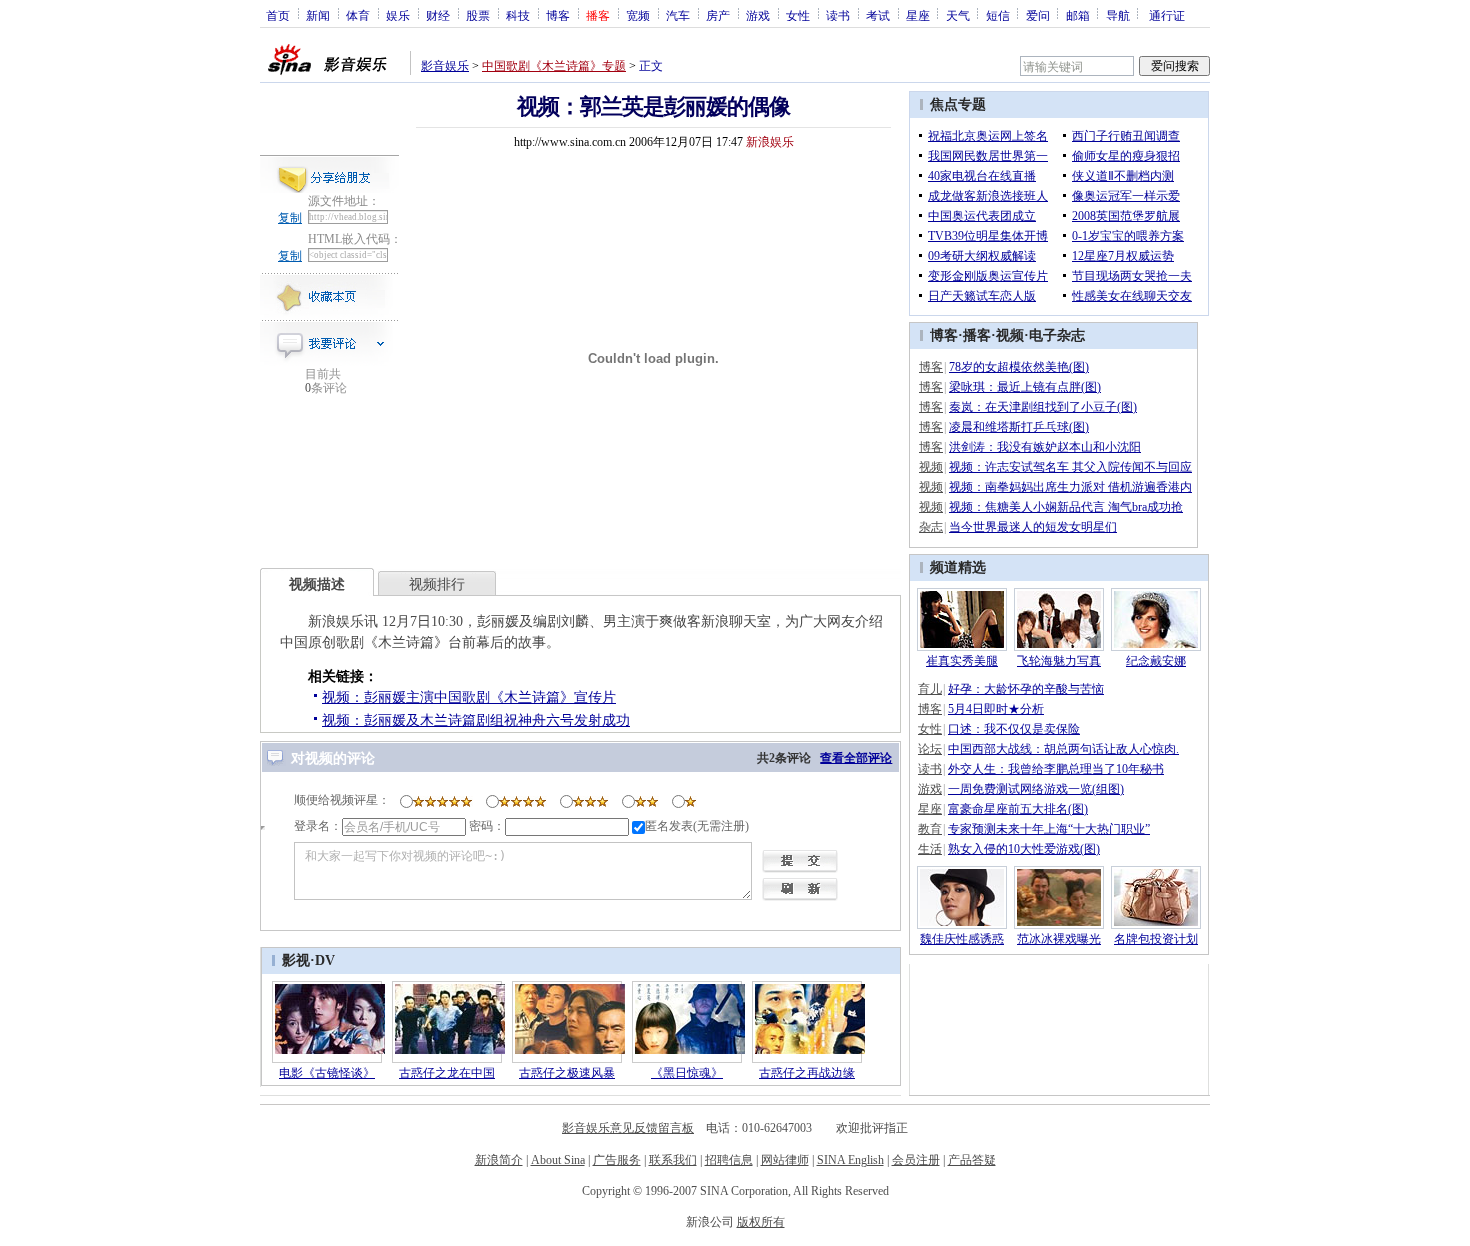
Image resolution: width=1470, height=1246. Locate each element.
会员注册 (916, 1160)
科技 (518, 15)
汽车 (678, 15)
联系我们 (673, 1160)
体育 (358, 15)
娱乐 (398, 15)
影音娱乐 (445, 66)
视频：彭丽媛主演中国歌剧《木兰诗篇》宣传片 (469, 697)
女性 (798, 15)
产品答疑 (972, 1160)
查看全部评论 (856, 758)
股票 (478, 15)
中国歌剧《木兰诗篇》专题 (554, 66)
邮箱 (1078, 15)
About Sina (558, 1160)
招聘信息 (729, 1160)
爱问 (1038, 15)
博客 (558, 15)
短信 (998, 15)
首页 (278, 15)
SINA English (850, 1160)
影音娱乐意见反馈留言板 (628, 1128)
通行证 (1167, 15)
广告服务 (617, 1160)
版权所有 (761, 1222)
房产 (718, 15)
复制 (290, 218)
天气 (958, 15)
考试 (878, 15)
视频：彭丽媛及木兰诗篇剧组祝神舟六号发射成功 (476, 720)
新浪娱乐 (770, 142)
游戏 (758, 15)
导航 (1118, 15)
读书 (838, 15)
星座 (918, 15)
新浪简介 (499, 1160)
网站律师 (785, 1160)
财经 (438, 15)
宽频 (638, 15)
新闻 (318, 15)
